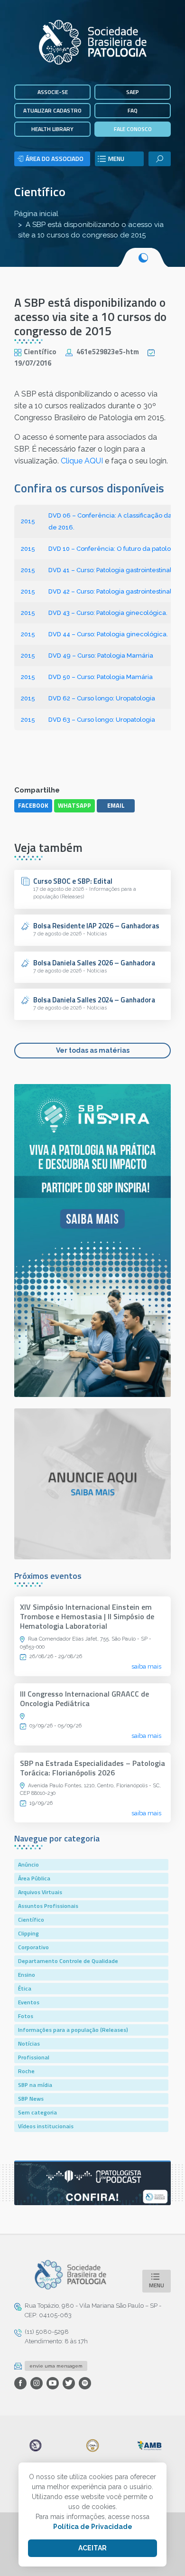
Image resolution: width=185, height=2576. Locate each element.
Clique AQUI (82, 461)
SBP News (31, 2099)
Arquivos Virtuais (40, 1892)
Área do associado (55, 159)
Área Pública (34, 1878)
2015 (28, 521)
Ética (25, 1988)
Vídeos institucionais (46, 2126)
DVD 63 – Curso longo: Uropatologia (102, 720)
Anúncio (28, 1864)
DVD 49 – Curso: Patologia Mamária (101, 656)
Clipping (28, 1933)
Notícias (29, 2043)
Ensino (27, 1975)
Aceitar (92, 2548)
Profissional (34, 2057)
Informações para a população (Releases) (73, 2030)
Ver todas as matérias (93, 1050)
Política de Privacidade (93, 2527)
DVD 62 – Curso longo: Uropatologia (102, 698)
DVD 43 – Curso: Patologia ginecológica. (108, 613)
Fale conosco (133, 129)
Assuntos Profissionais (48, 1906)
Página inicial (36, 214)
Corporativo (33, 1947)
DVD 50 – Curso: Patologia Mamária (101, 677)
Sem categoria (37, 2112)
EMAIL (116, 805)
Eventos (29, 2002)
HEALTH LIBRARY (52, 129)
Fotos (26, 2016)
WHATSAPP (74, 805)
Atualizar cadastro (52, 110)
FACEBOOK (33, 805)
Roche (26, 2071)
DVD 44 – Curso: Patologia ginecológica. (108, 634)
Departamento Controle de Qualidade (68, 1961)
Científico (40, 192)
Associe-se (53, 92)
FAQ (133, 110)
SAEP (133, 92)
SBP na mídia (35, 2085)
